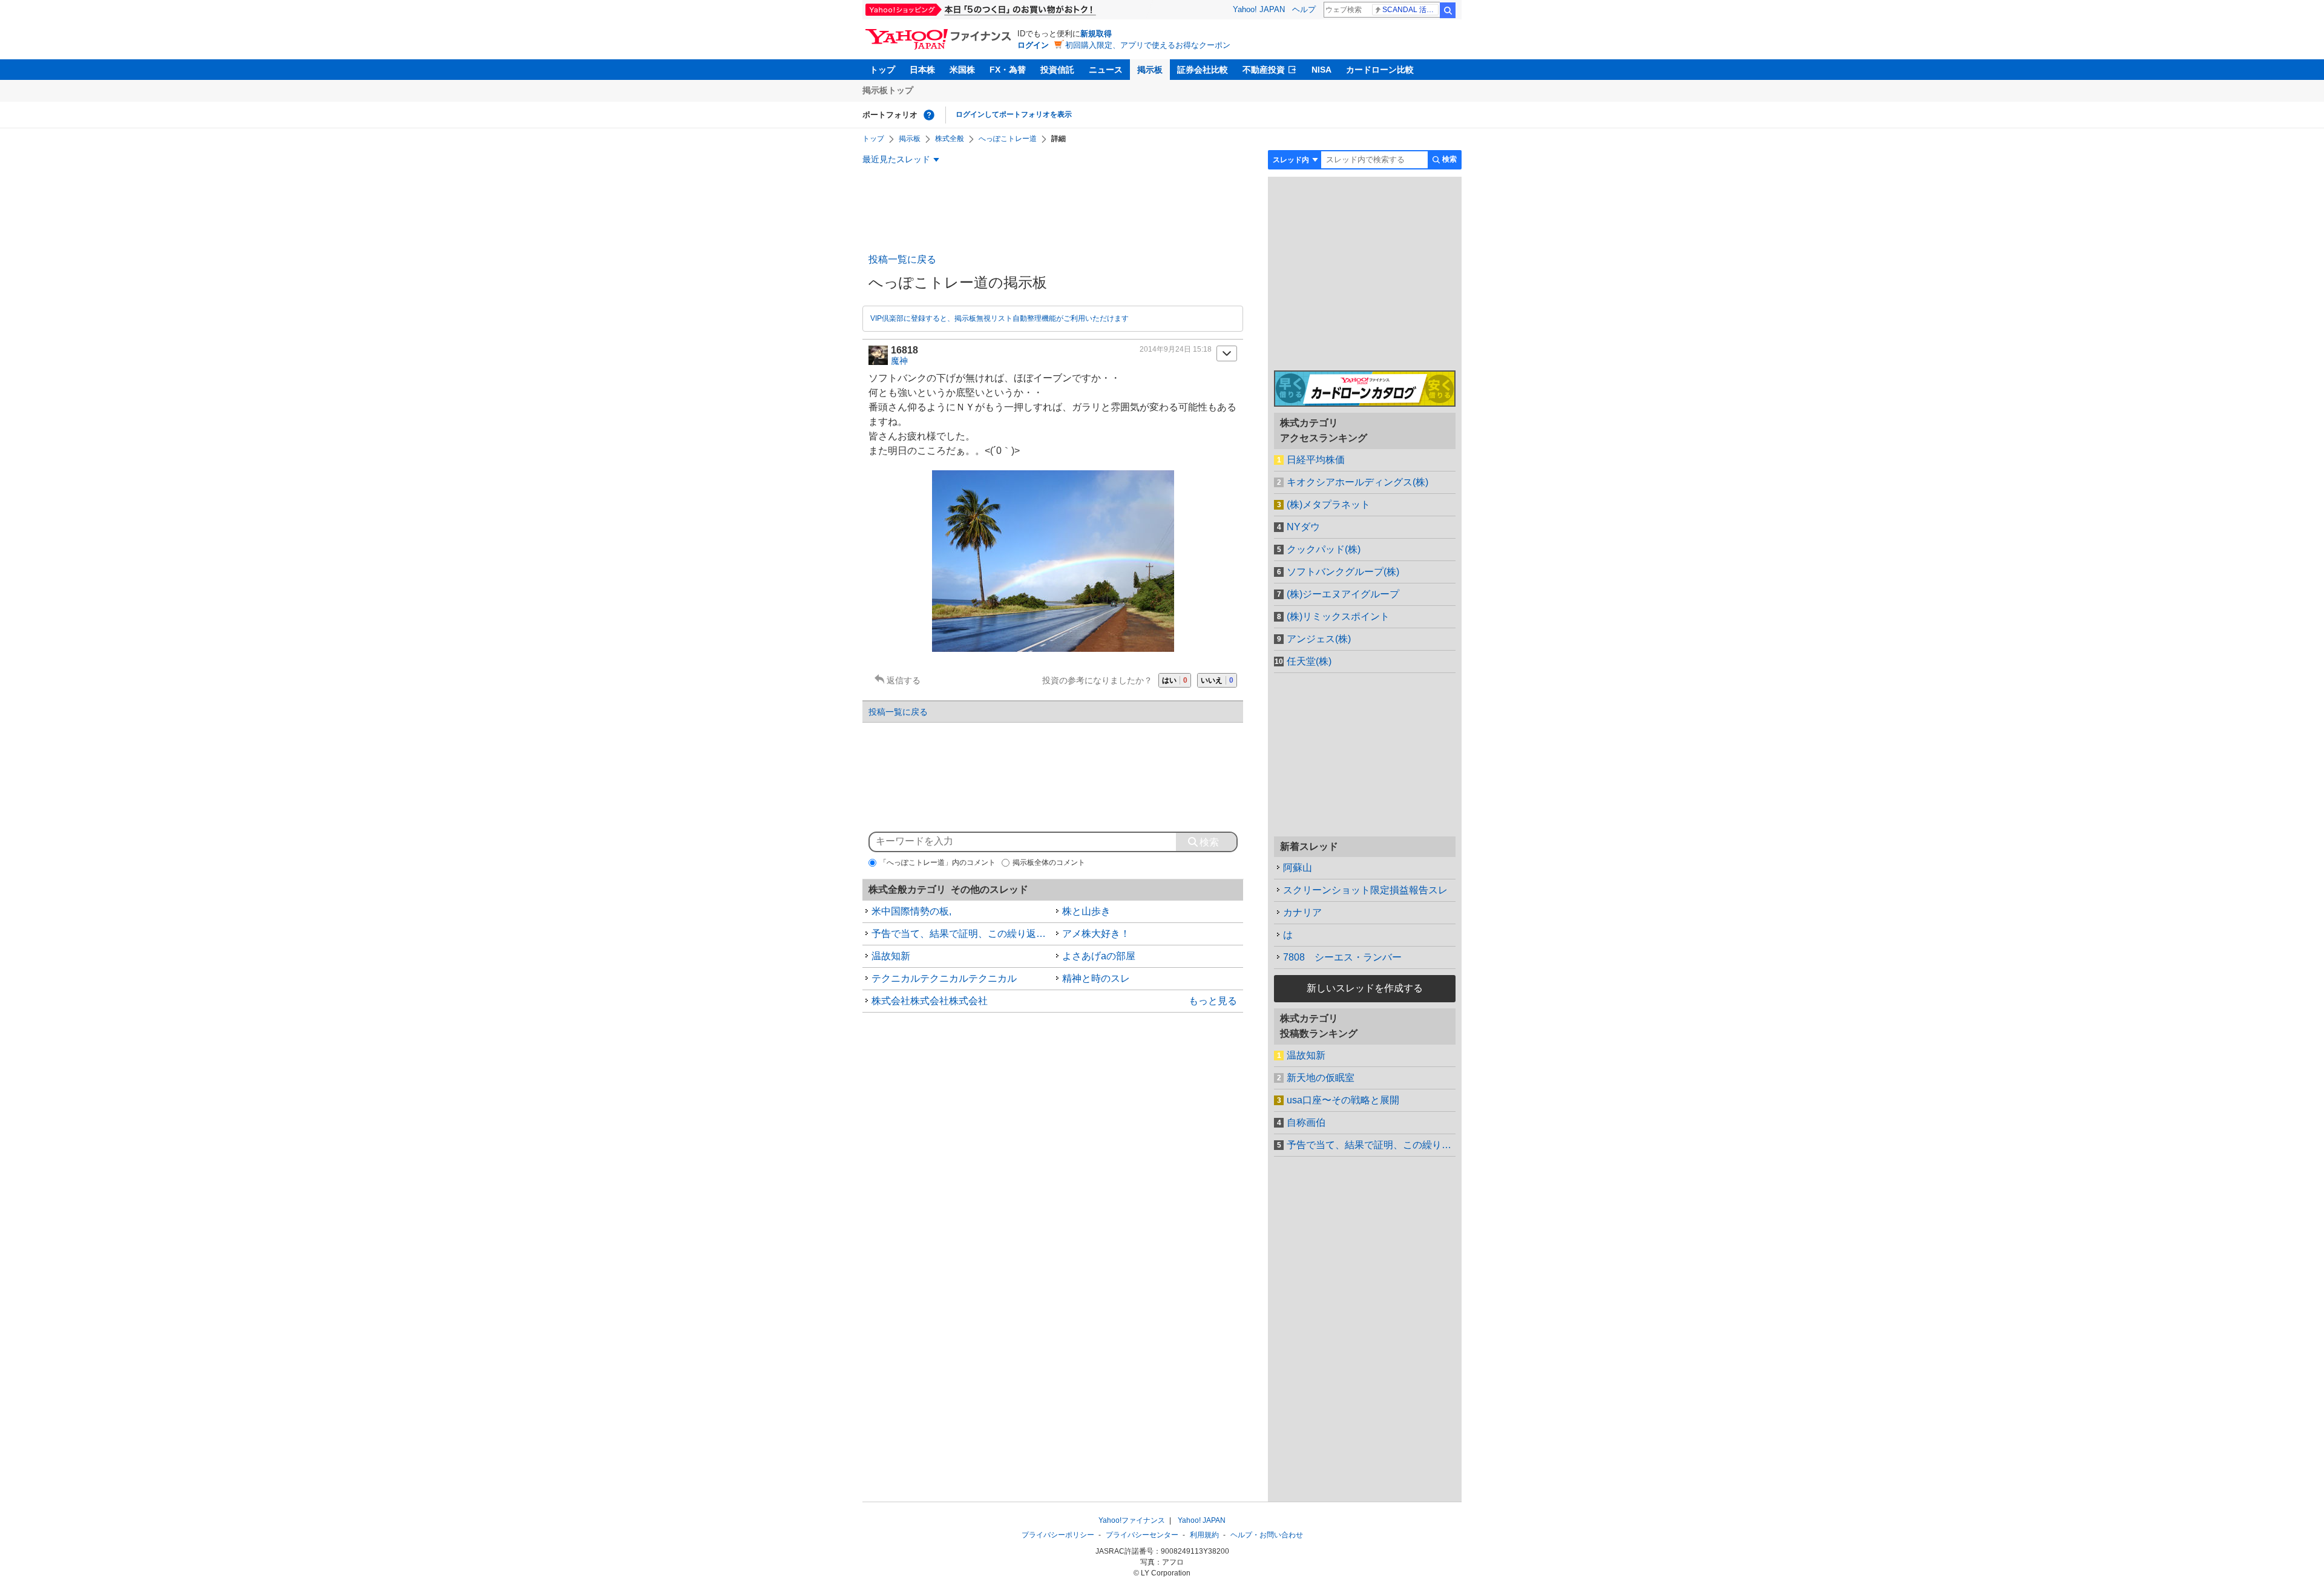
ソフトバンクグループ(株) (1343, 572)
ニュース (1106, 70)
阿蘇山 (1298, 868)
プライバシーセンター (1142, 1535)
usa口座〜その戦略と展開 (1343, 1100)
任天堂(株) (1309, 661)
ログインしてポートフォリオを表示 (1014, 114)
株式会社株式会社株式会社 (930, 1001)
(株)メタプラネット (1328, 504)
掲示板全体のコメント (1049, 862)
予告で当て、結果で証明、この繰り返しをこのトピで (962, 934)
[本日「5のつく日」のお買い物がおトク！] (1008, 10)
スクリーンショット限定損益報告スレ (1365, 890)
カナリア (1302, 912)
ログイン (1033, 45)
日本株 (922, 70)
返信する (904, 680)
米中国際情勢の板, (911, 911)
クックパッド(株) (1324, 549)
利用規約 (1204, 1535)
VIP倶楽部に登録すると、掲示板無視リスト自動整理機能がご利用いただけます (1000, 318)
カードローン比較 (1380, 70)
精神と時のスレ (1096, 978)
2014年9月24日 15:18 (1176, 349)
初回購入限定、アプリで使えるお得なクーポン (1148, 45)
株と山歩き (1086, 911)
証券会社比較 (1203, 70)
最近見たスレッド (896, 159)
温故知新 (891, 956)
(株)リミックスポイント (1338, 616)
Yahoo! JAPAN (1259, 9)
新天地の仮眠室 (1321, 1078)
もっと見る (1213, 1001)
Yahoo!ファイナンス (1132, 1520)
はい (1175, 680)
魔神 (899, 361)
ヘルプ (1304, 9)
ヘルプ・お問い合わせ (1267, 1535)
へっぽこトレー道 (1008, 139)
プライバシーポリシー (1058, 1535)
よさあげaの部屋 (1099, 956)
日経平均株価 (1316, 460)
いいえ (1217, 680)
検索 (1448, 10)
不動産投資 (1264, 70)
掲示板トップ (888, 90)
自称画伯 (1306, 1122)
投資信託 (1057, 70)
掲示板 (1150, 70)
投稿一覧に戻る (902, 259)
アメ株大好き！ (1096, 934)
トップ (882, 70)
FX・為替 (1008, 70)
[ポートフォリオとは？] (929, 115)
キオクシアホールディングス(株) (1357, 482)
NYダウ (1303, 527)
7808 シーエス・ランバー (1342, 957)
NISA (1321, 70)
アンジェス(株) (1319, 639)
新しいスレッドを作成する (1365, 988)
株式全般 (950, 139)
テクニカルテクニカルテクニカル (944, 978)
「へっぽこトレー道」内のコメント (937, 862)
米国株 (962, 70)
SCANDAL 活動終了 (1410, 10)
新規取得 (1096, 34)
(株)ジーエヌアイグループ (1343, 594)
